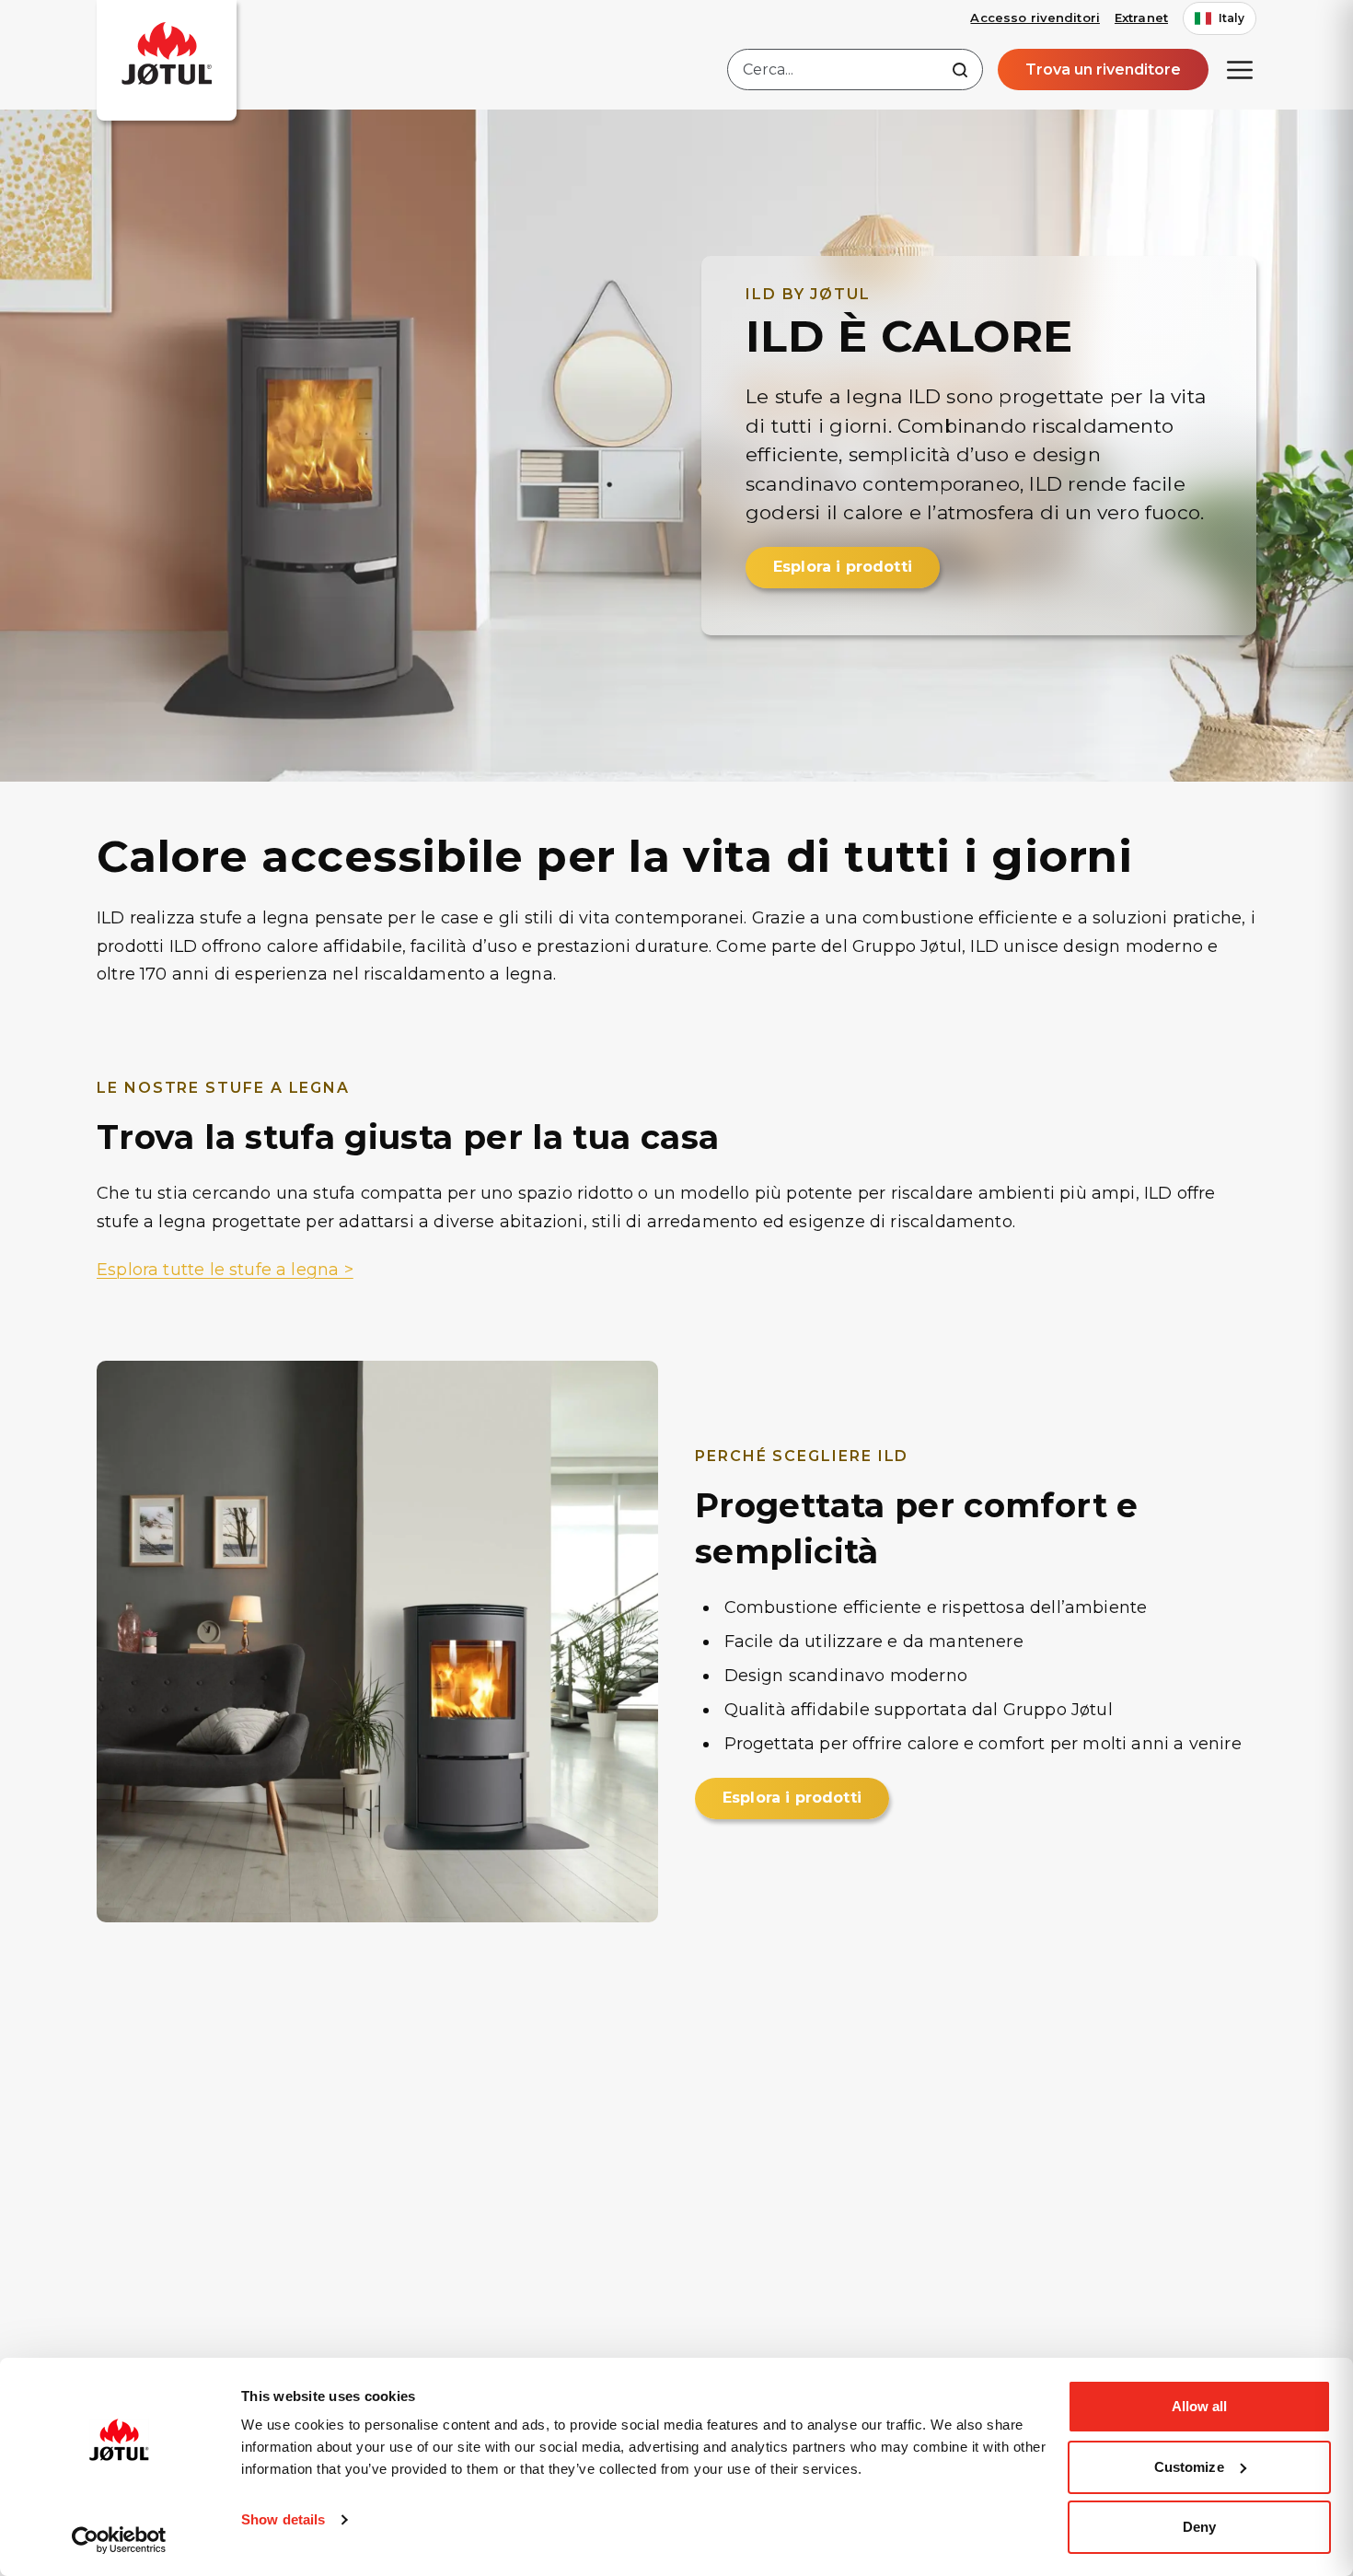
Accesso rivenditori (1035, 17)
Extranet (1141, 17)
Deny (1199, 2527)
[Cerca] (960, 70)
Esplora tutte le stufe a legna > (225, 1270)
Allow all (1200, 2406)
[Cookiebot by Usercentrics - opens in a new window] (119, 2540)
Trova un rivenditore (1103, 70)
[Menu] (1240, 70)
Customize (1189, 2467)
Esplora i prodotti (843, 567)
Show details (283, 2519)
